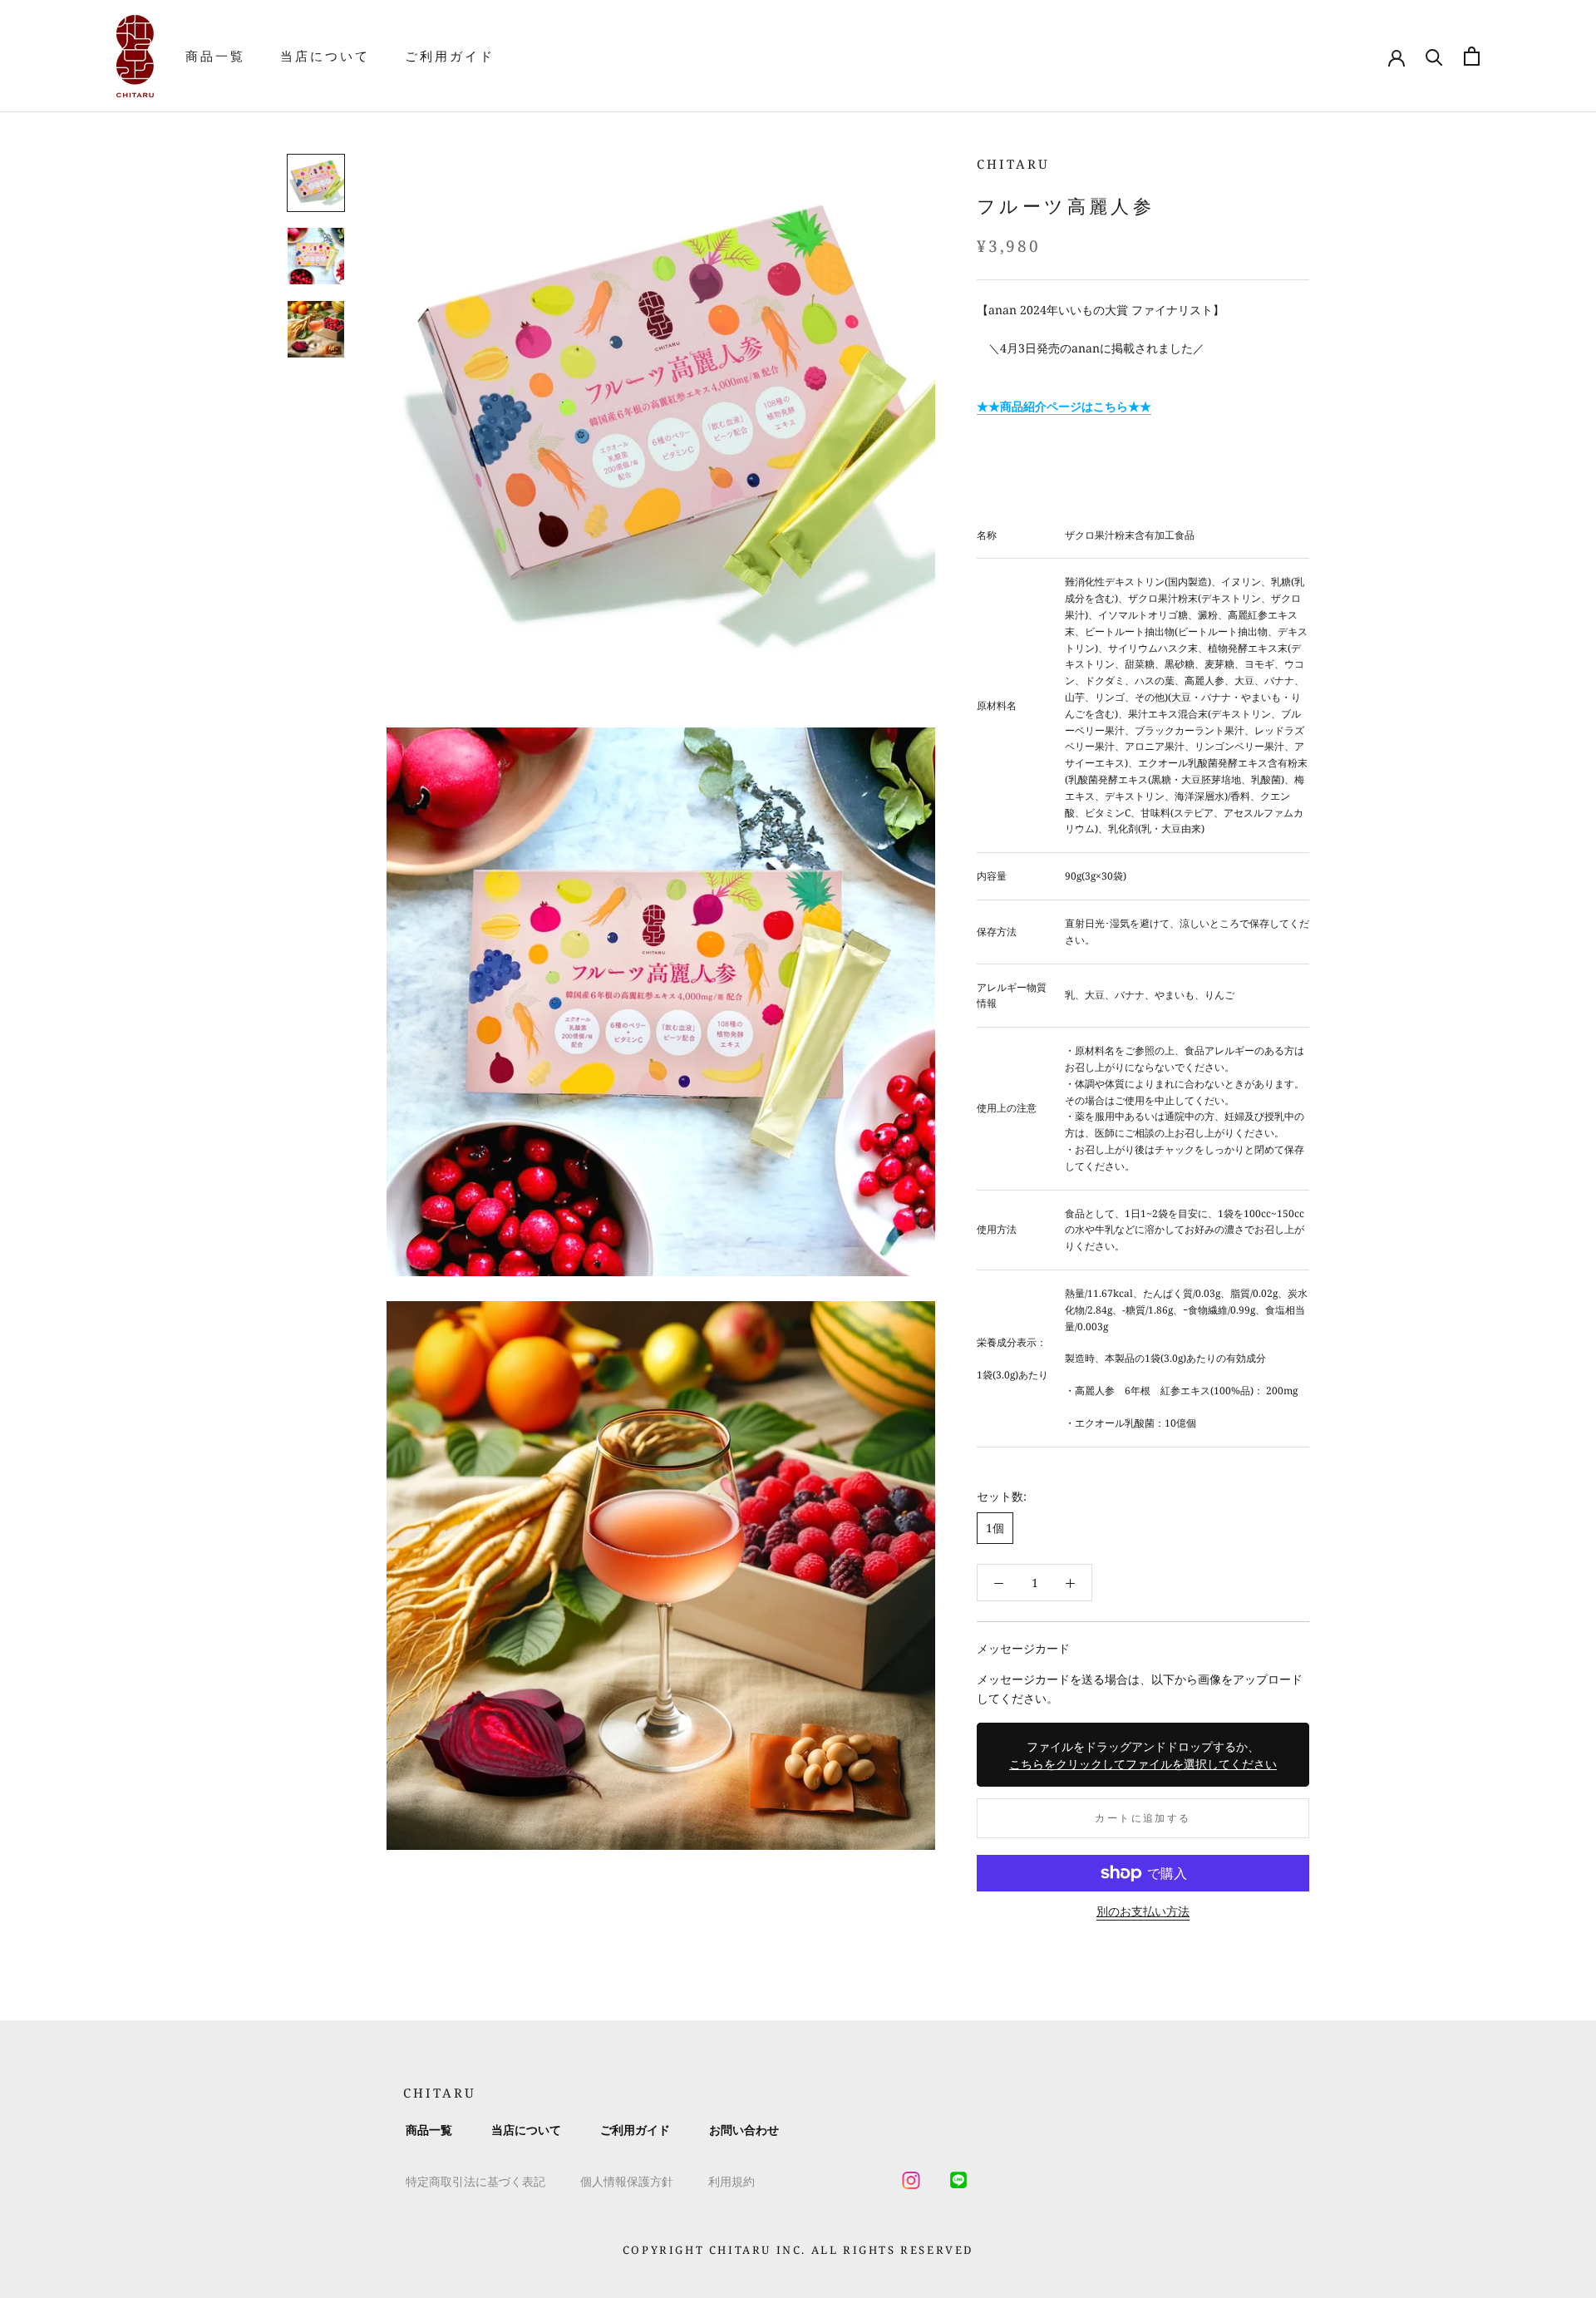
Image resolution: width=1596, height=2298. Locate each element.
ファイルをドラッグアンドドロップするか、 (1143, 1755)
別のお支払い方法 (1143, 1911)
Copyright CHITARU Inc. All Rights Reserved (798, 2250)
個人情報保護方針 (627, 2181)
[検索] (1434, 56)
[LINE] (958, 2181)
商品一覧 (215, 56)
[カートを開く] (1472, 56)
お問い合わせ (744, 2130)
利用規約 (731, 2181)
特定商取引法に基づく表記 (475, 2181)
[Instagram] (911, 2181)
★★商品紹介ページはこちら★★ (1064, 406)
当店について (325, 56)
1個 (995, 1529)
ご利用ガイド (450, 56)
